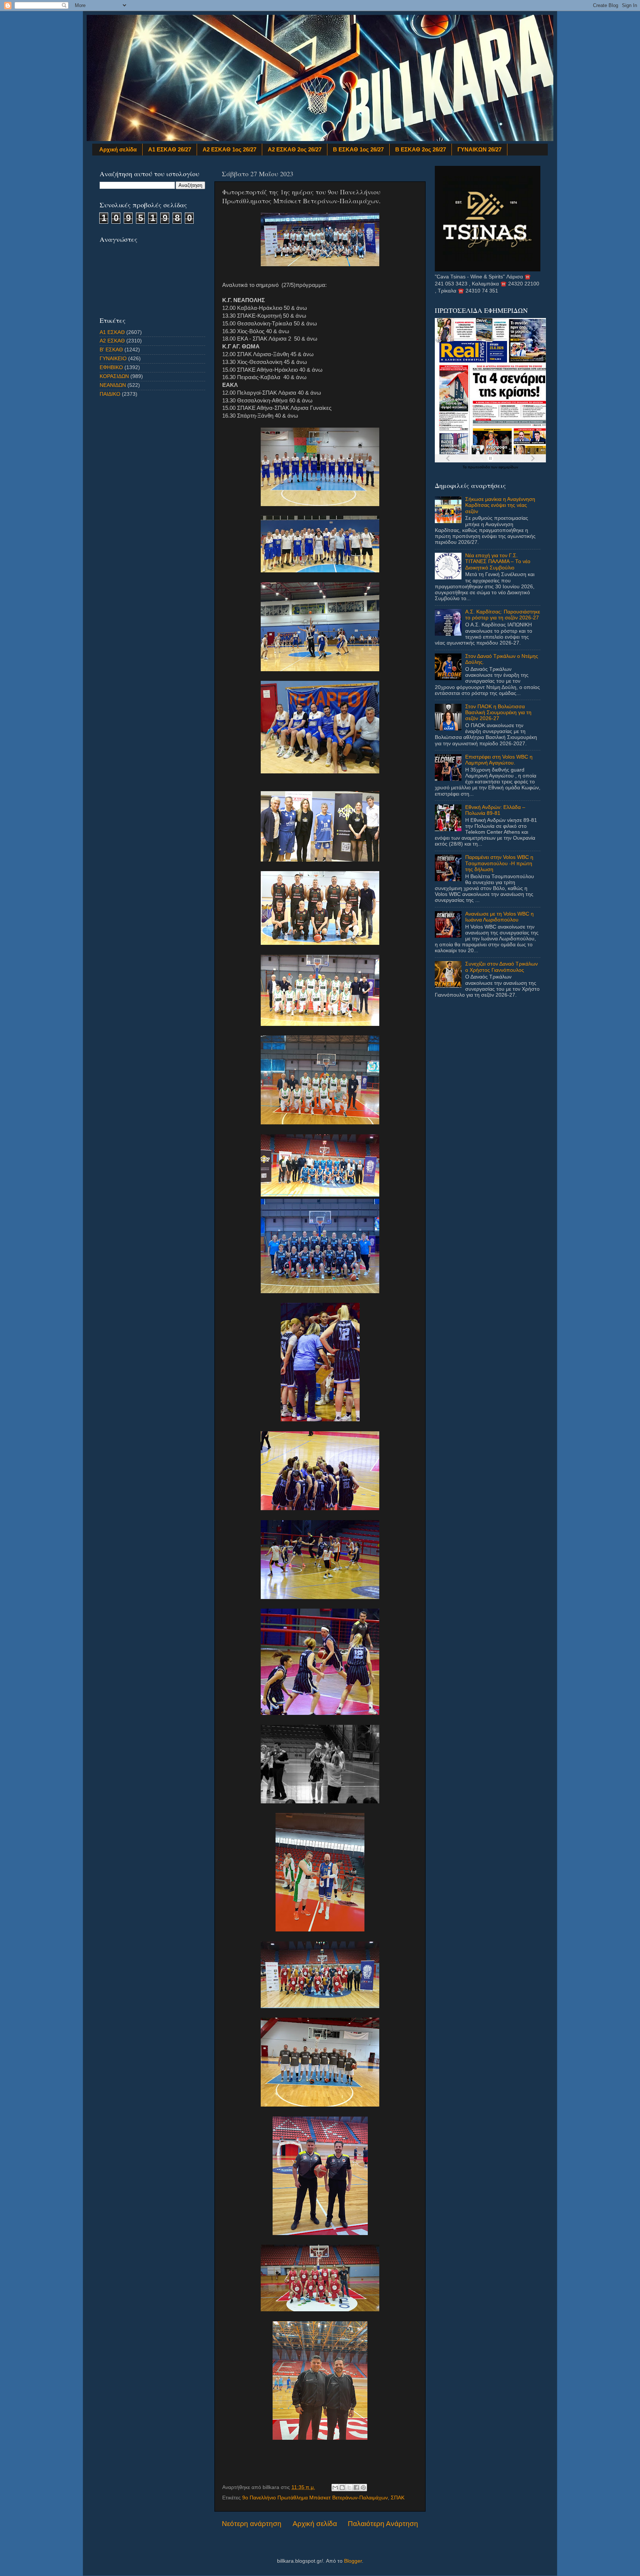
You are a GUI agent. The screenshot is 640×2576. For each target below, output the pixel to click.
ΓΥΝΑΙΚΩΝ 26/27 (479, 149)
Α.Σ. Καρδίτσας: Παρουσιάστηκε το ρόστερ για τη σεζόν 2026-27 (503, 615)
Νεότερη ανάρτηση (252, 2524)
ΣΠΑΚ (398, 2498)
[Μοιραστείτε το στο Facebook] (356, 2488)
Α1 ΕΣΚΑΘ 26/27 (170, 149)
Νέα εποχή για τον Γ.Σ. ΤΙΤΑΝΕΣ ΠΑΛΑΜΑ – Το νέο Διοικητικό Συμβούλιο (498, 561)
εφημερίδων (508, 467)
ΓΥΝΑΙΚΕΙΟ (113, 359)
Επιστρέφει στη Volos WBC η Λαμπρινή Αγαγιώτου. (499, 760)
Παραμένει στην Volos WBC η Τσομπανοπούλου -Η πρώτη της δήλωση (499, 863)
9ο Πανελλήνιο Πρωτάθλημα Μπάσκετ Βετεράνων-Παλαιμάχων (315, 2498)
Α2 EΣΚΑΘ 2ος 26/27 (295, 149)
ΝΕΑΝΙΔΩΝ (113, 385)
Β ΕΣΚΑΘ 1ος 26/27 (358, 149)
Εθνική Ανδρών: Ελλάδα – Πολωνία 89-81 (495, 810)
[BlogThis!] (342, 2488)
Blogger (353, 2561)
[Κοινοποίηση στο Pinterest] (363, 2488)
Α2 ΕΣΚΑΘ (112, 341)
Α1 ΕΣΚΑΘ (112, 332)
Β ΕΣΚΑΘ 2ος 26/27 (421, 149)
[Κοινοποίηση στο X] (349, 2488)
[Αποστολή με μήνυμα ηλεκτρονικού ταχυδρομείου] (335, 2488)
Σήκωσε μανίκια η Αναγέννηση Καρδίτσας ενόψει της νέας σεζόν (500, 505)
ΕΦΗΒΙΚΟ (111, 367)
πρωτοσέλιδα (479, 467)
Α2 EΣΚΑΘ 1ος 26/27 (229, 149)
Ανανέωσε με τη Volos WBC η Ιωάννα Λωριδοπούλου (499, 917)
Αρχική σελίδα (118, 149)
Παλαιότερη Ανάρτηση (383, 2524)
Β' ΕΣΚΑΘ (111, 350)
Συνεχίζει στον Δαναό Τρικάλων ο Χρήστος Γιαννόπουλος (501, 967)
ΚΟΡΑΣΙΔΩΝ (114, 376)
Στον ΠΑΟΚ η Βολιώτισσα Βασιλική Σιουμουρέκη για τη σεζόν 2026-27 (498, 712)
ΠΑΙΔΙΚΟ (110, 394)
